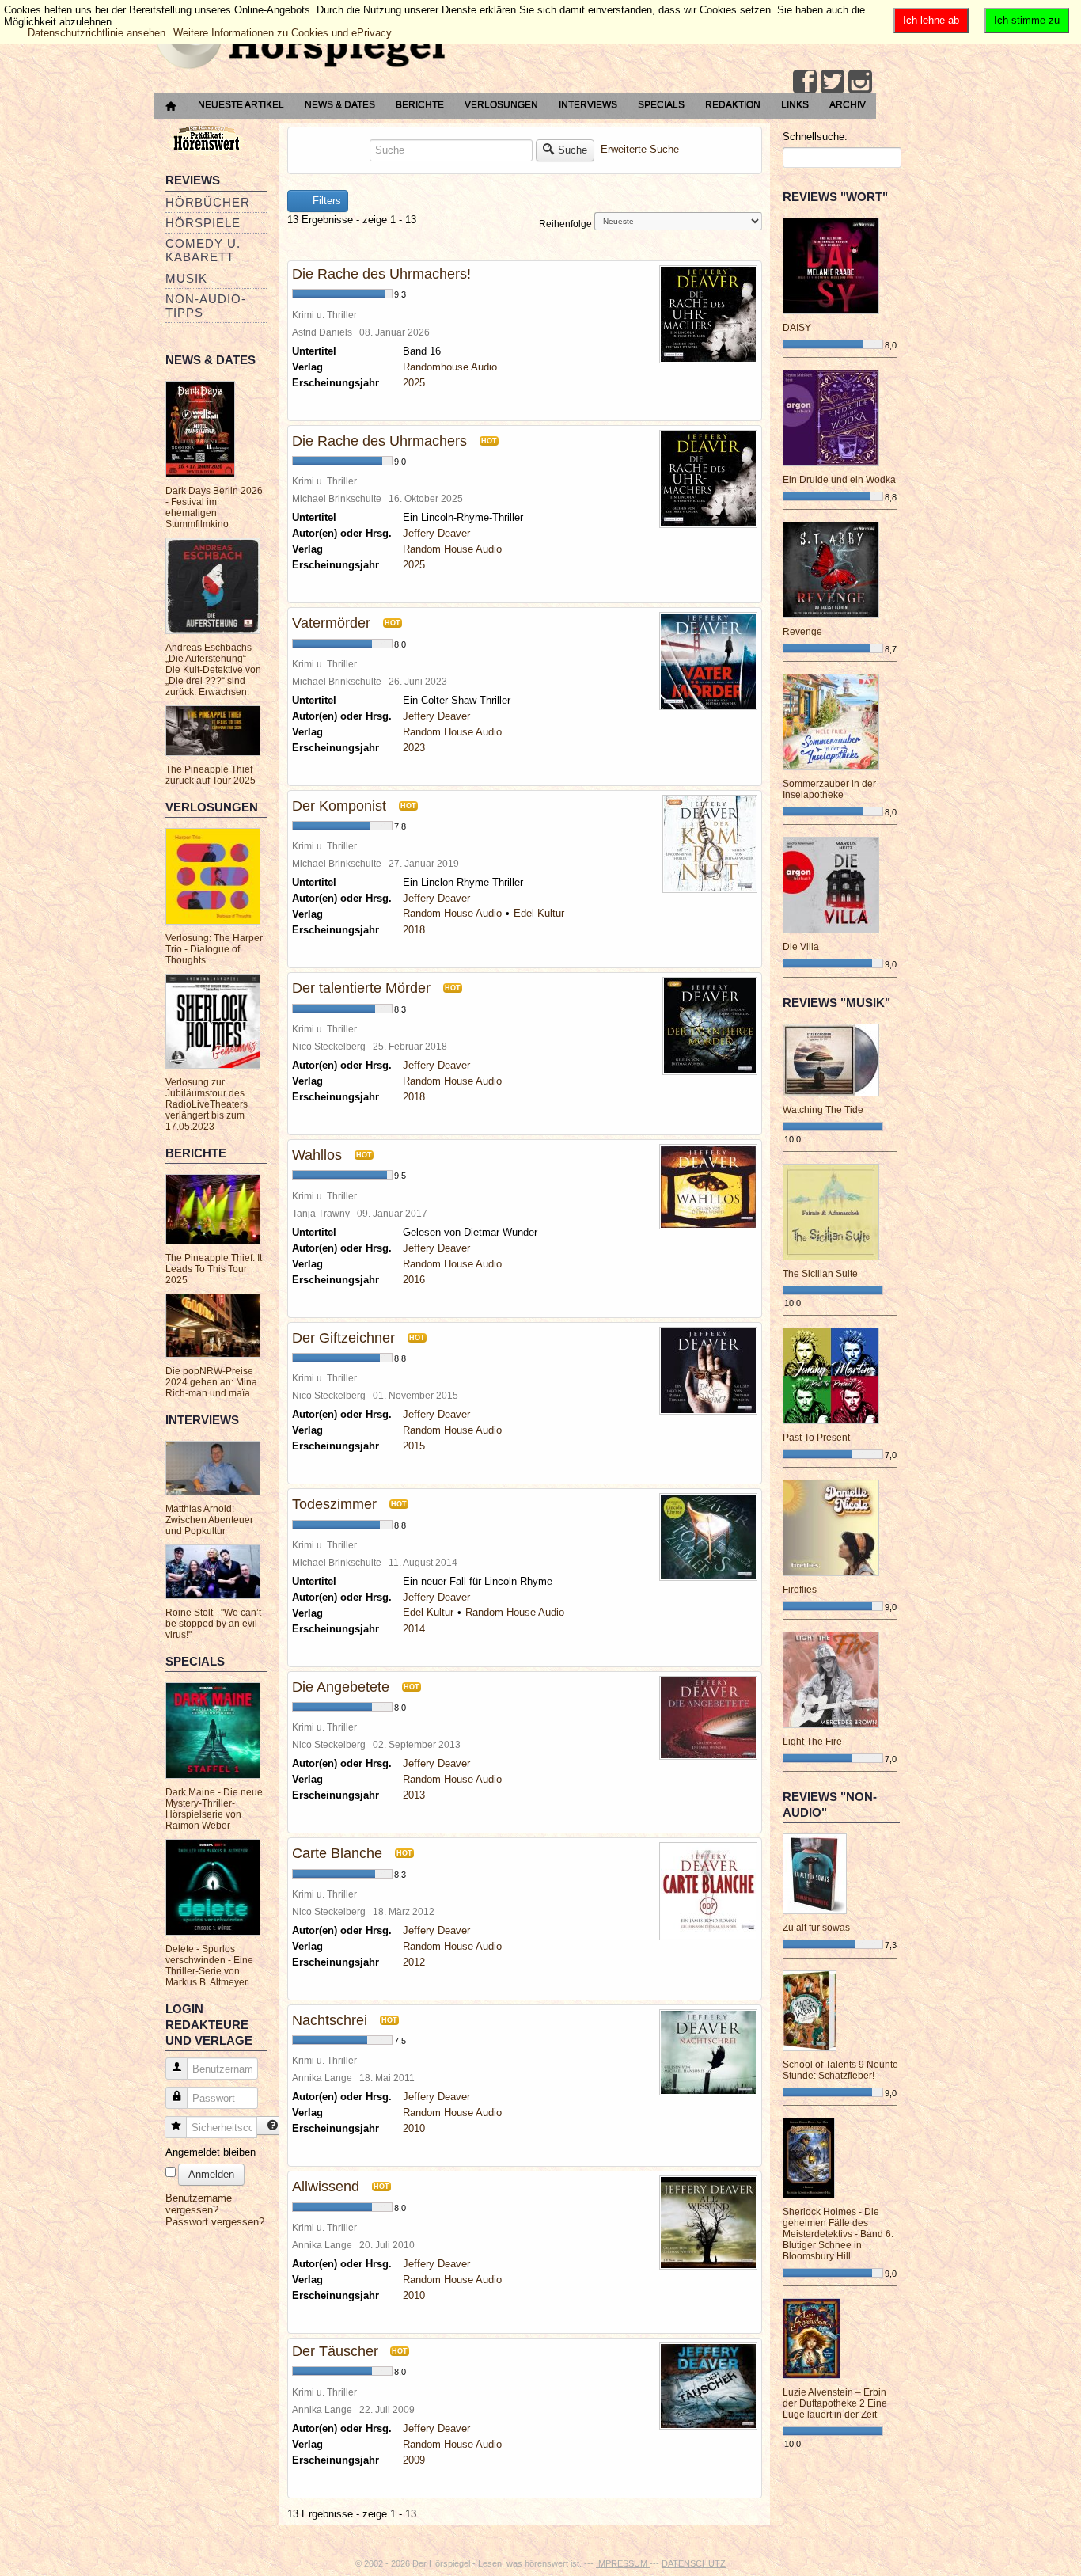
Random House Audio (452, 549)
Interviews (588, 104)
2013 (414, 1795)
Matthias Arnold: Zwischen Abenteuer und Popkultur (209, 1520)
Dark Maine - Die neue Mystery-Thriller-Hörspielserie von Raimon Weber (214, 1809)
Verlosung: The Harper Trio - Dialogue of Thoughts (214, 949)
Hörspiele (203, 223)
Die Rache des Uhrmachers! (381, 274)
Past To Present (816, 1438)
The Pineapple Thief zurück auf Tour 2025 (211, 775)
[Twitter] (833, 82)
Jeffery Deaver (436, 533)
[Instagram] (860, 82)
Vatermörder (331, 623)
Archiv (848, 104)
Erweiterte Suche (640, 149)
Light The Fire (812, 1742)
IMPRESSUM (623, 2563)
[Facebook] (805, 82)
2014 (414, 1629)
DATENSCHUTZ (694, 2563)
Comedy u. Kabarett (203, 250)
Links (795, 104)
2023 (414, 748)
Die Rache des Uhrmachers (379, 441)
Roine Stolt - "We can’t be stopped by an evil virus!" (213, 1624)
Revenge (802, 632)
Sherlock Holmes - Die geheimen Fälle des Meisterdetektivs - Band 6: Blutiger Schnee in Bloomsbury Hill (838, 2234)
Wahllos (317, 1155)
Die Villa (801, 947)
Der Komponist (339, 806)
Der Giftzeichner (343, 1338)
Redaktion (733, 104)
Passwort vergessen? (215, 2222)
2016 (414, 1280)
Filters (325, 201)
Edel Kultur (539, 913)
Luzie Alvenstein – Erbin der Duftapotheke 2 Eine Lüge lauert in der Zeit (835, 2403)
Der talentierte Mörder (361, 988)
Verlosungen (501, 104)
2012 (414, 1962)
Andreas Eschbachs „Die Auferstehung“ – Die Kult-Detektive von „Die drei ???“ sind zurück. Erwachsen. (213, 670)
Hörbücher (208, 202)
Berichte (420, 104)
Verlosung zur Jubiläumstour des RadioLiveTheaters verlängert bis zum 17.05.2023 (207, 1104)
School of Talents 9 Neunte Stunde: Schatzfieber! (840, 2070)
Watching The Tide (823, 1110)
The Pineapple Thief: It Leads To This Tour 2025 (214, 1269)
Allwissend (326, 2187)
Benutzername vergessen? (199, 2204)
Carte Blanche (337, 1853)
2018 (414, 930)
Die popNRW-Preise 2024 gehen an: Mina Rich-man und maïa (211, 1382)
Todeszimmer (334, 1504)
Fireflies (800, 1590)
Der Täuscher (337, 2351)
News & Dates (340, 104)
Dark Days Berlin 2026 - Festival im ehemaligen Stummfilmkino (214, 507)
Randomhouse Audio (450, 367)
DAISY (797, 328)
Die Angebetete (341, 1687)
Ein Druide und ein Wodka (839, 480)
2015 (414, 1446)
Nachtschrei (330, 2020)
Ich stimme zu (1027, 20)
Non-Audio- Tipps (206, 306)
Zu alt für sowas (816, 1928)
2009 (414, 2460)
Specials (661, 104)
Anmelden (211, 2174)
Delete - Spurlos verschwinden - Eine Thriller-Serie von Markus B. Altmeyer (209, 1966)
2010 (414, 2128)
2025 (414, 383)
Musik (186, 278)
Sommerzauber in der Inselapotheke (829, 789)
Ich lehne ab (931, 20)
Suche (573, 150)
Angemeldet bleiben (211, 2152)
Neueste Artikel (241, 104)
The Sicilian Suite (820, 1274)
